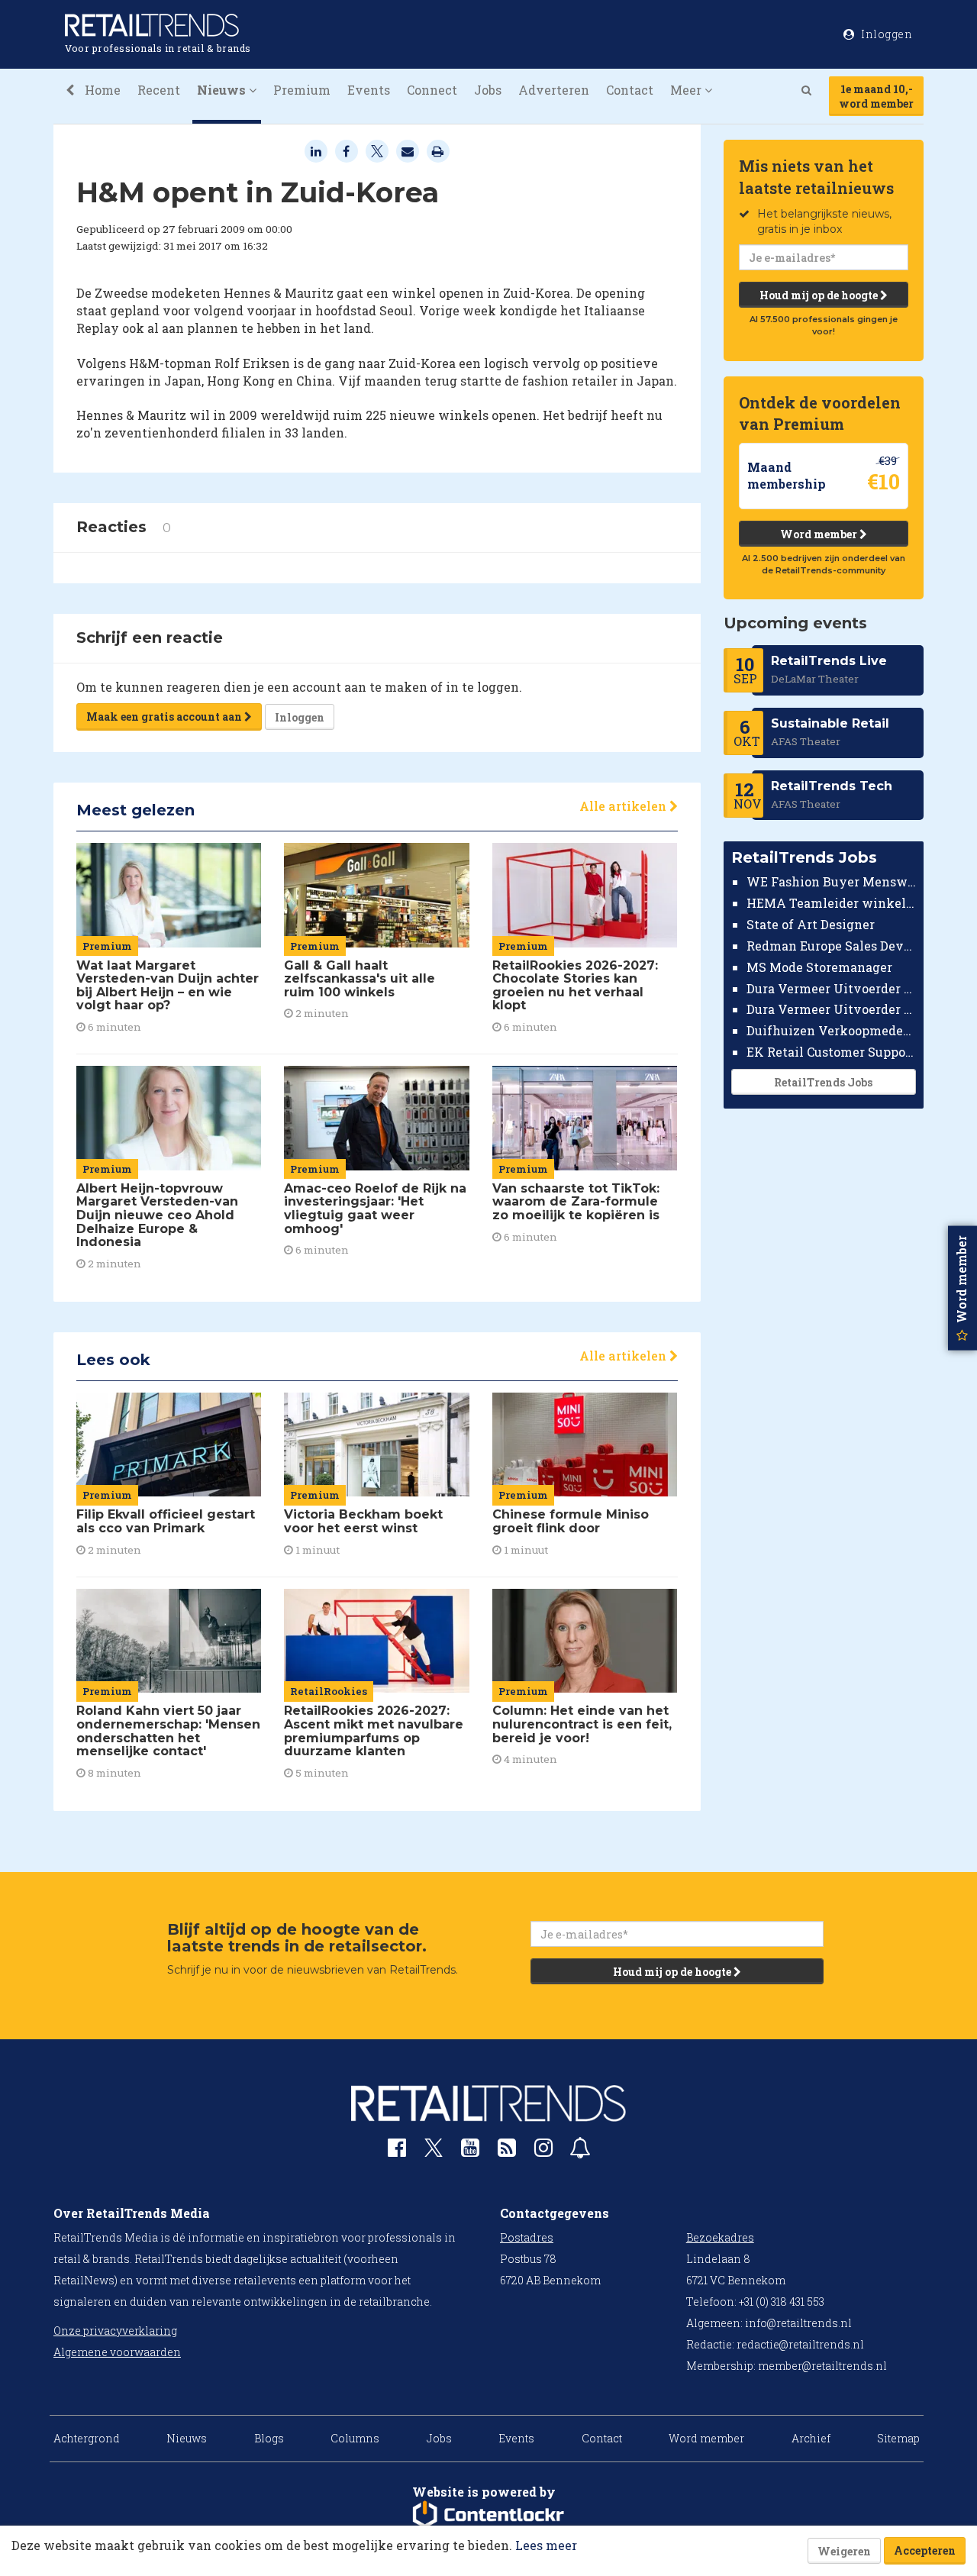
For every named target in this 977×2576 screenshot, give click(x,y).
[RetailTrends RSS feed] (507, 2151)
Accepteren (925, 2550)
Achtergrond (87, 2438)
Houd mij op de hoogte (820, 295)
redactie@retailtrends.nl (800, 2344)
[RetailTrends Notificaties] (580, 2151)
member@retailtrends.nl (822, 2366)
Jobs (488, 90)
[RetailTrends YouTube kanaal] (470, 2151)
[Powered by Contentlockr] (488, 2515)
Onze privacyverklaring (115, 2331)
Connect (432, 90)
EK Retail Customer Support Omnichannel (832, 1052)
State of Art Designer (811, 924)
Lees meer (546, 2545)
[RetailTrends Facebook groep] (397, 2151)
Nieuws (187, 2438)
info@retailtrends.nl (798, 2323)
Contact (630, 90)
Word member (820, 534)
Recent (159, 90)
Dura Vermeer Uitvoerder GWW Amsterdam (832, 988)
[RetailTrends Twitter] (434, 2153)
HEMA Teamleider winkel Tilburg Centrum (832, 903)
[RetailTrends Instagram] (543, 2151)
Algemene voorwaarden (117, 2352)
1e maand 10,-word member (876, 96)
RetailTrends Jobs (823, 1082)
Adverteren (554, 90)
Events (369, 90)
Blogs (269, 2438)
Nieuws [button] (223, 90)
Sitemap (898, 2438)
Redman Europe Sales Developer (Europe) (832, 946)
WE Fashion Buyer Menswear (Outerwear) (832, 881)
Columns (355, 2438)
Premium (302, 90)
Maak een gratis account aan (165, 717)
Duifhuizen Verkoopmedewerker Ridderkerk (832, 1030)
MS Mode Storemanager (819, 967)
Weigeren (844, 2551)
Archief (811, 2438)
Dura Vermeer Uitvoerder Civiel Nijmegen (832, 1009)
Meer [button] (687, 90)
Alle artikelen (624, 806)
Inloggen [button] (886, 34)
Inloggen (300, 717)
